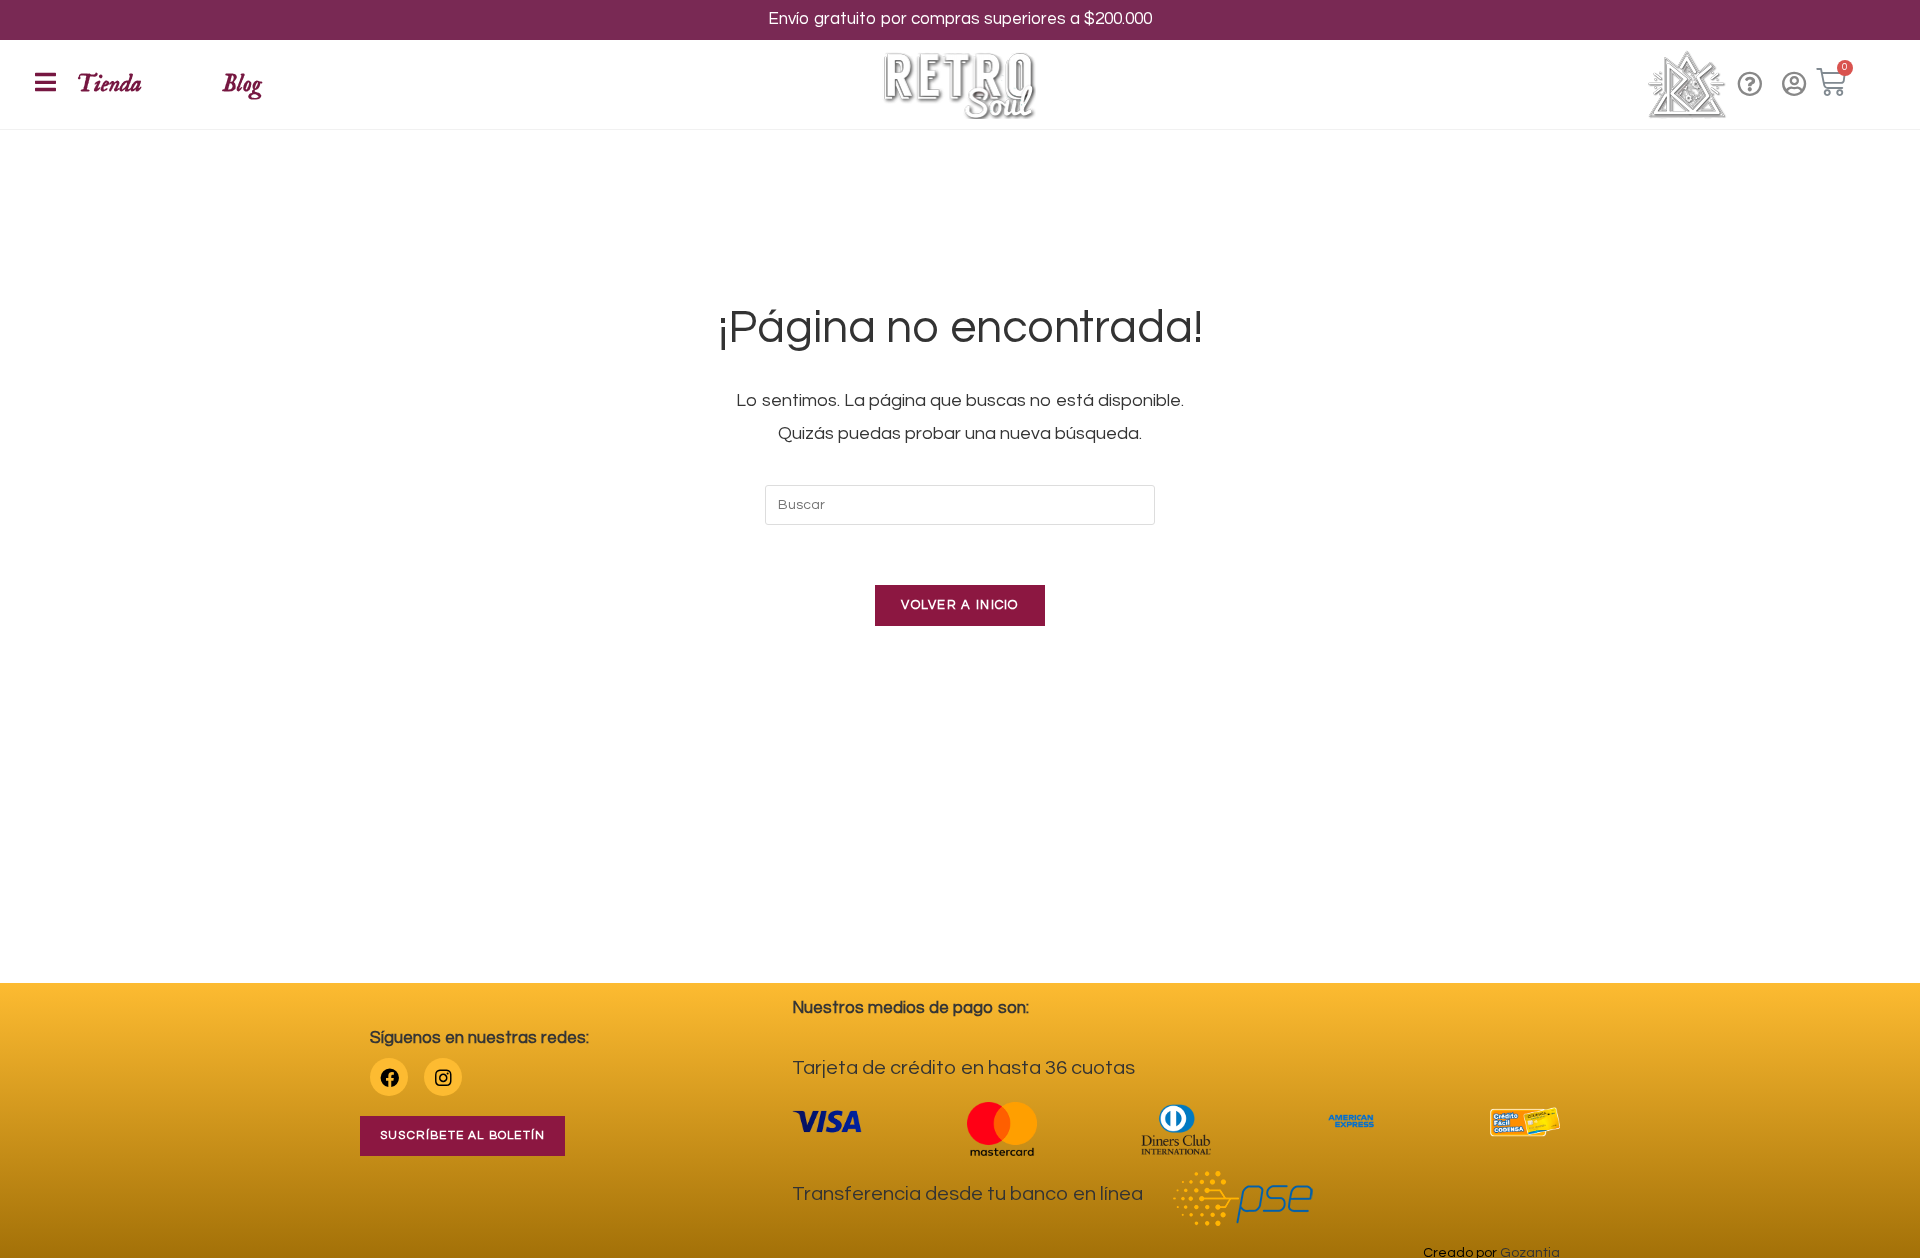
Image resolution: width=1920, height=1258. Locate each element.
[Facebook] (389, 1077)
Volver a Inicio (960, 605)
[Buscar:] (960, 505)
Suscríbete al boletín (462, 1135)
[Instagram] (443, 1077)
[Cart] (1831, 82)
